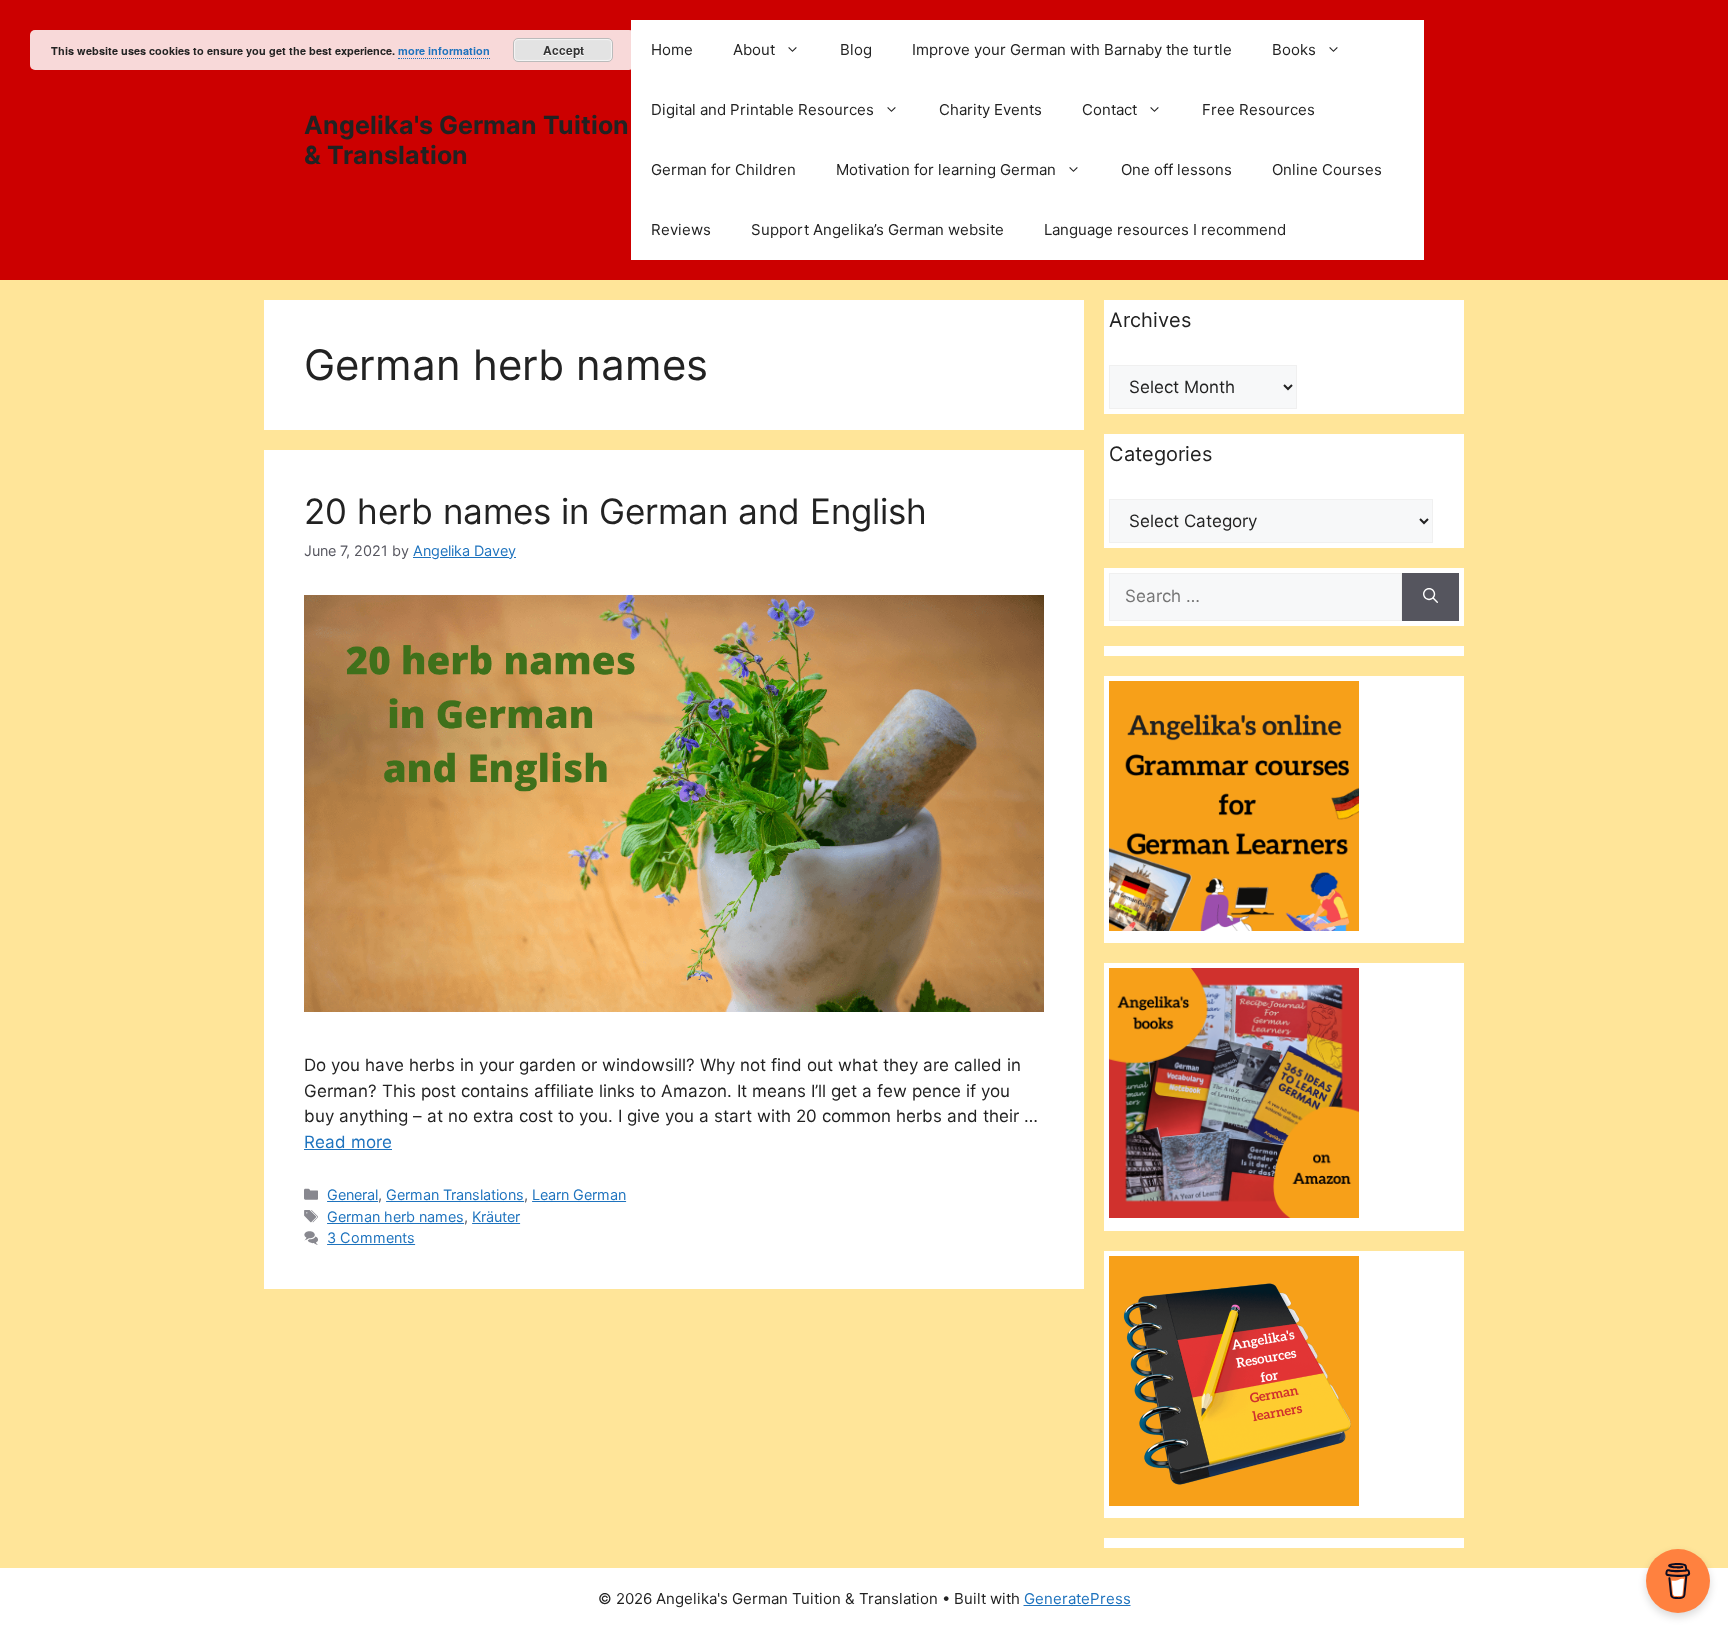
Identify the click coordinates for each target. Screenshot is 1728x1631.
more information (444, 50)
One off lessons (1176, 169)
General (352, 1194)
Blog (856, 49)
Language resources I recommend (1165, 229)
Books (1294, 49)
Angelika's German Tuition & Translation (466, 140)
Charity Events (990, 109)
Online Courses (1327, 169)
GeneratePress (1077, 1598)
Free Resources (1258, 109)
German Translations (455, 1194)
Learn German (579, 1194)
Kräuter (496, 1216)
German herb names (395, 1216)
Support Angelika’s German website (877, 229)
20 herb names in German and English (615, 511)
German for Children (723, 169)
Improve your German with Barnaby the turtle (1072, 49)
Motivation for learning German (946, 169)
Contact (1109, 109)
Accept (563, 50)
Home (672, 49)
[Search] (1430, 597)
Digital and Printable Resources (762, 109)
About (754, 49)
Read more (348, 1142)
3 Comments (371, 1237)
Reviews (681, 229)
